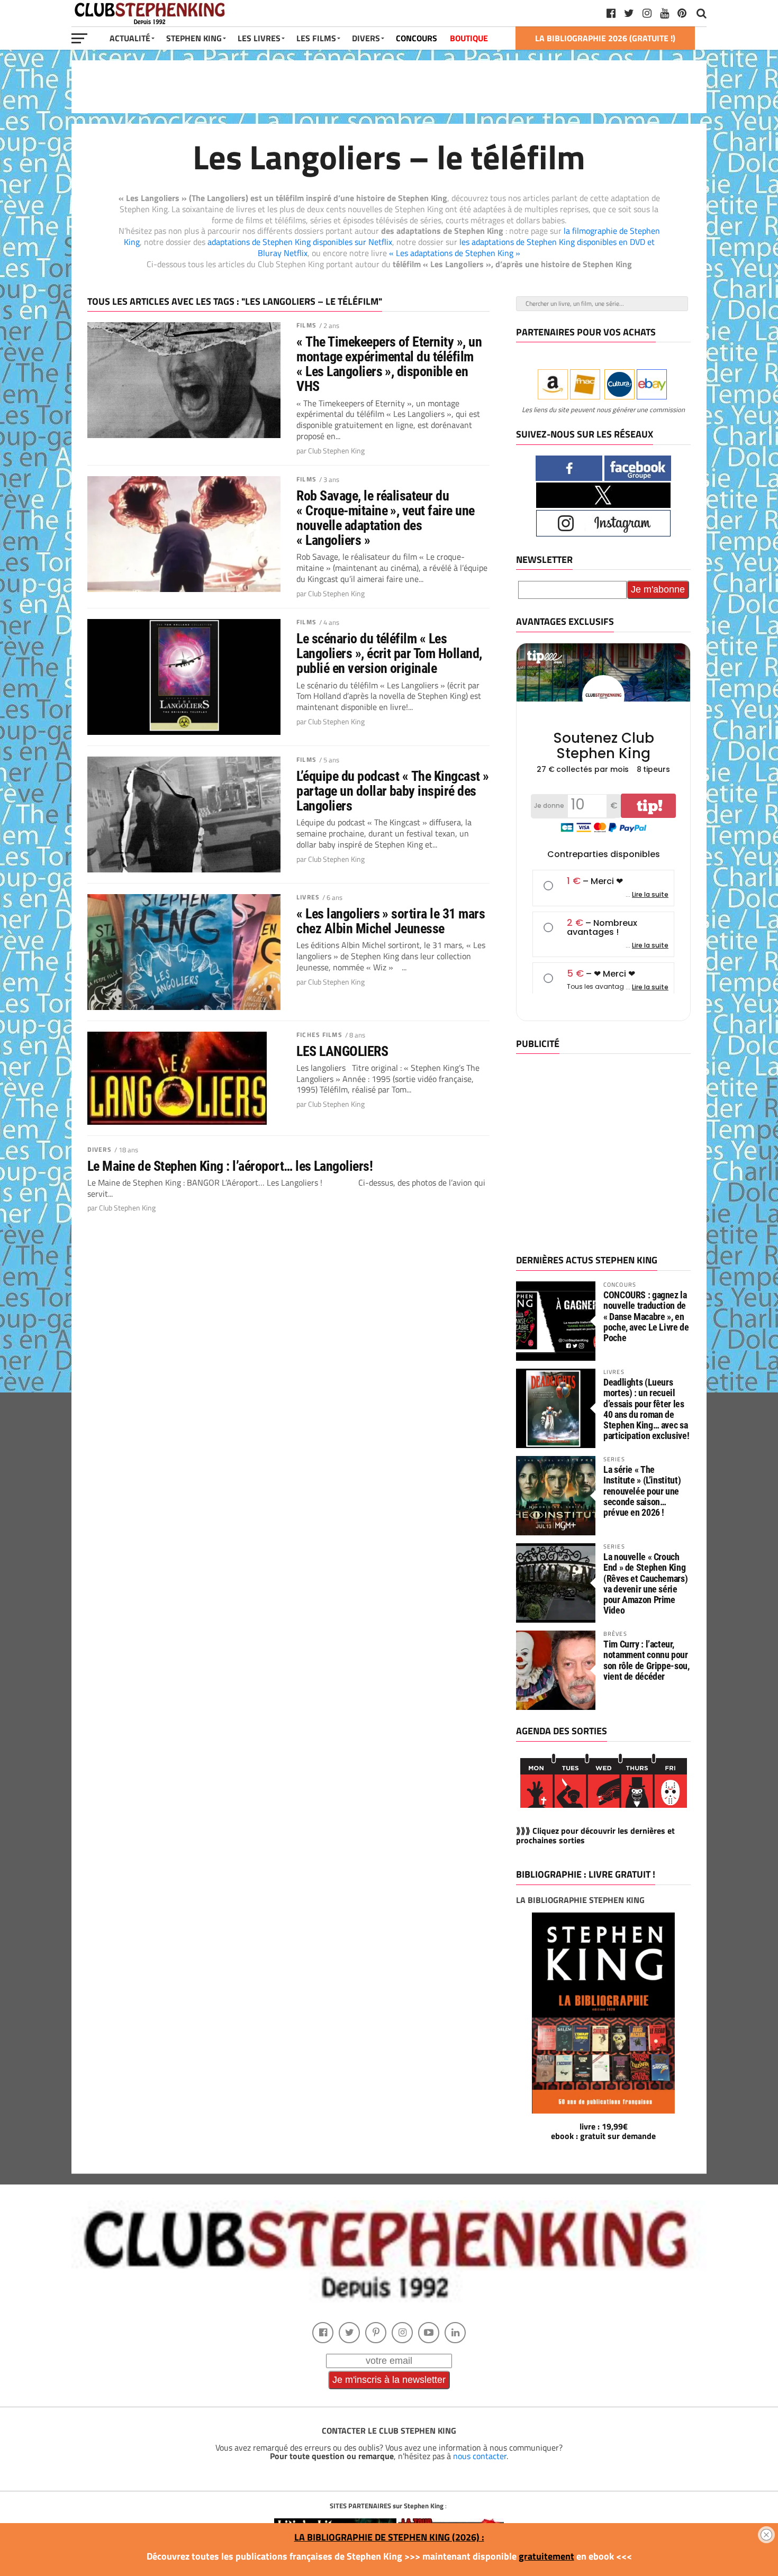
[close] (766, 2535)
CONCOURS (417, 38)
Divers (99, 1149)
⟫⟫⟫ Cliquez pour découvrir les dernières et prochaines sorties (595, 1835)
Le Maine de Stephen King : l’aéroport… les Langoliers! (230, 1166)
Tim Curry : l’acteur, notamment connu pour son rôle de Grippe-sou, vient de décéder (646, 1660)
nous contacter (480, 2456)
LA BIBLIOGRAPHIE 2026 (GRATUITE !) (605, 38)
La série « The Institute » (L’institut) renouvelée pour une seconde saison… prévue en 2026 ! (642, 1491)
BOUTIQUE (469, 38)
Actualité (130, 38)
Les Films (316, 38)
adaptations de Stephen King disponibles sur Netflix (300, 242)
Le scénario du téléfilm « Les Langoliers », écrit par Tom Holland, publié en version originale (389, 653)
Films (306, 325)
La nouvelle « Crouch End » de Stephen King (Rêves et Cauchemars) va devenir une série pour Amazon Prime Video (645, 1583)
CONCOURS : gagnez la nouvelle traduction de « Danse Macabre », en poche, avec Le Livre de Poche (646, 1316)
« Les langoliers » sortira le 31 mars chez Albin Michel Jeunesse (391, 921)
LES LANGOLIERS (342, 1051)
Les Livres (259, 38)
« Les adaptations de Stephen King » (455, 253)
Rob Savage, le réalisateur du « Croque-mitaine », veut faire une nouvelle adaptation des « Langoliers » (386, 518)
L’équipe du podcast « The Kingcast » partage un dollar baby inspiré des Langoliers (393, 791)
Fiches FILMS (319, 1035)
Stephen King (194, 38)
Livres (308, 897)
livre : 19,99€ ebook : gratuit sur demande (603, 2131)
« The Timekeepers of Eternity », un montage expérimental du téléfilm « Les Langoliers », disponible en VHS (389, 364)
